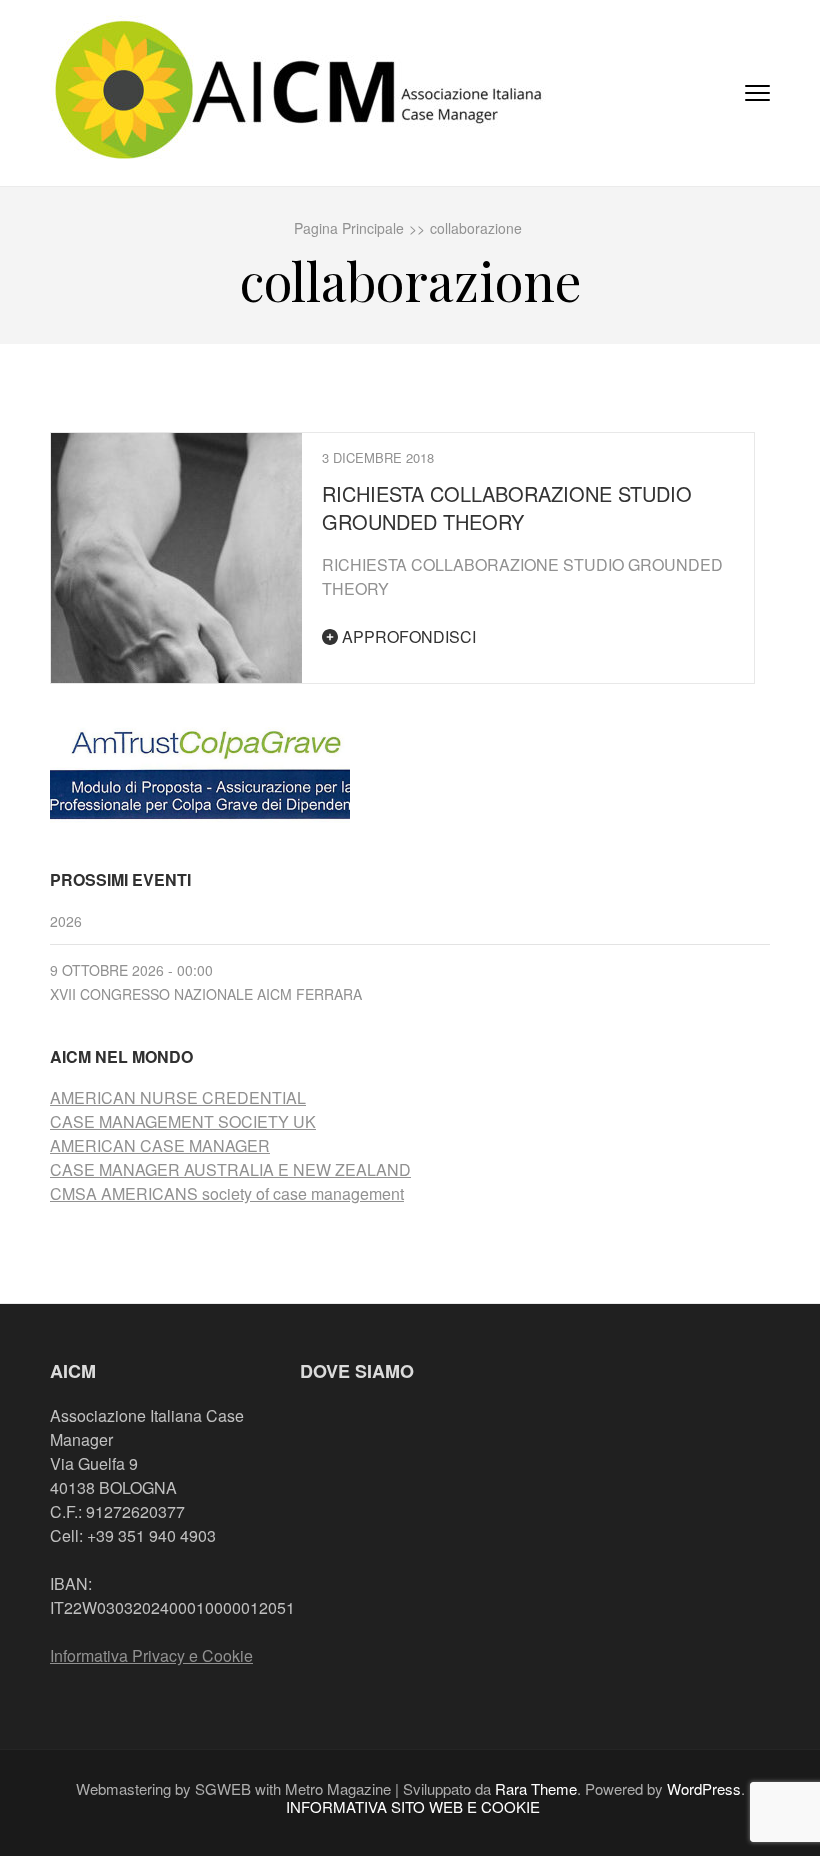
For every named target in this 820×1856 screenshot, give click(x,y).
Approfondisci (407, 636)
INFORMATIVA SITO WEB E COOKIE (413, 1807)
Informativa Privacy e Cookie (151, 1655)
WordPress (704, 1788)
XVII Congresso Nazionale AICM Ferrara (206, 994)
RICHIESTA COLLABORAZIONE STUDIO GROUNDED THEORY (507, 507)
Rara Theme (536, 1788)
